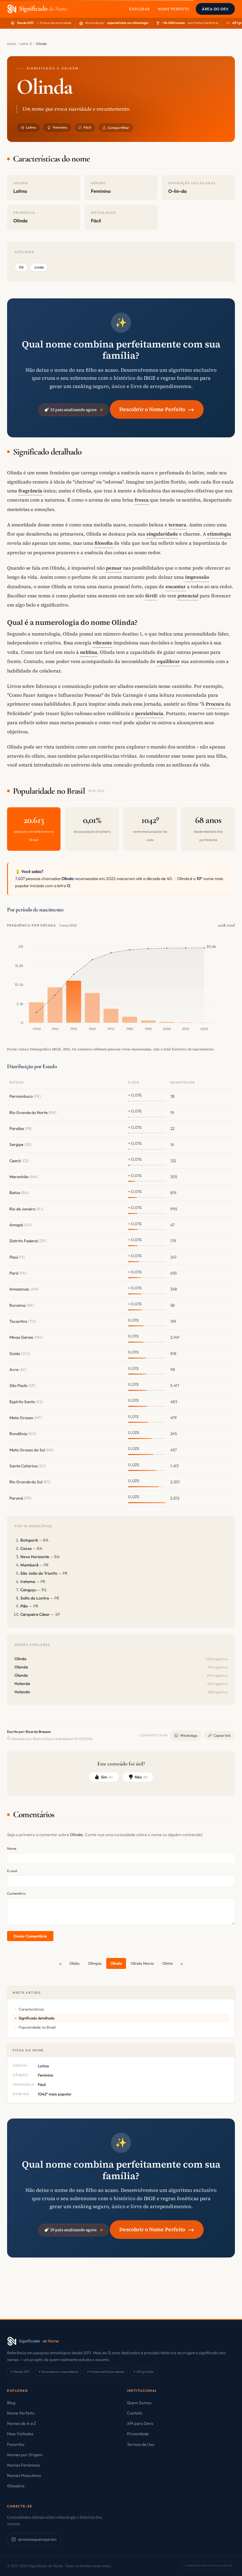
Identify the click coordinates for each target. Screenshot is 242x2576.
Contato (135, 2413)
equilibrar (168, 661)
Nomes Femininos (23, 2465)
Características (31, 2009)
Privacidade (138, 2434)
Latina (31, 127)
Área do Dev (215, 9)
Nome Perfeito (174, 9)
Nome (12, 1848)
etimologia (219, 534)
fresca (142, 500)
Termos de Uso (141, 2444)
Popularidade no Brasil (37, 2027)
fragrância (30, 491)
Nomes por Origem (25, 2455)
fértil (151, 596)
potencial (188, 596)
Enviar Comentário (30, 1936)
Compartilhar (118, 128)
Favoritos (16, 2444)
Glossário (16, 2486)
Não (141, 1777)
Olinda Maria (142, 1963)
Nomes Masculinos (24, 2475)
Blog (11, 2403)
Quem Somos (139, 2403)
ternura (177, 525)
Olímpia (95, 1963)
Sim (107, 1777)
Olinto (167, 1963)
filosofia (104, 543)
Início (12, 44)
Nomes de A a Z (22, 2423)
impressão (197, 577)
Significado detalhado (37, 2018)
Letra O (26, 44)
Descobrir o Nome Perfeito (157, 409)
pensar (114, 568)
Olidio (74, 1963)
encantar (176, 586)
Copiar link (222, 1735)
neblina (89, 652)
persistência (149, 713)
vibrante (102, 643)
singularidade (162, 534)
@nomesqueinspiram (37, 2539)
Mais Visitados (20, 2434)
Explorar (140, 9)
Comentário (16, 1893)
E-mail (12, 1871)
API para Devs (140, 2423)
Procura (215, 704)
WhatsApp (189, 1735)
